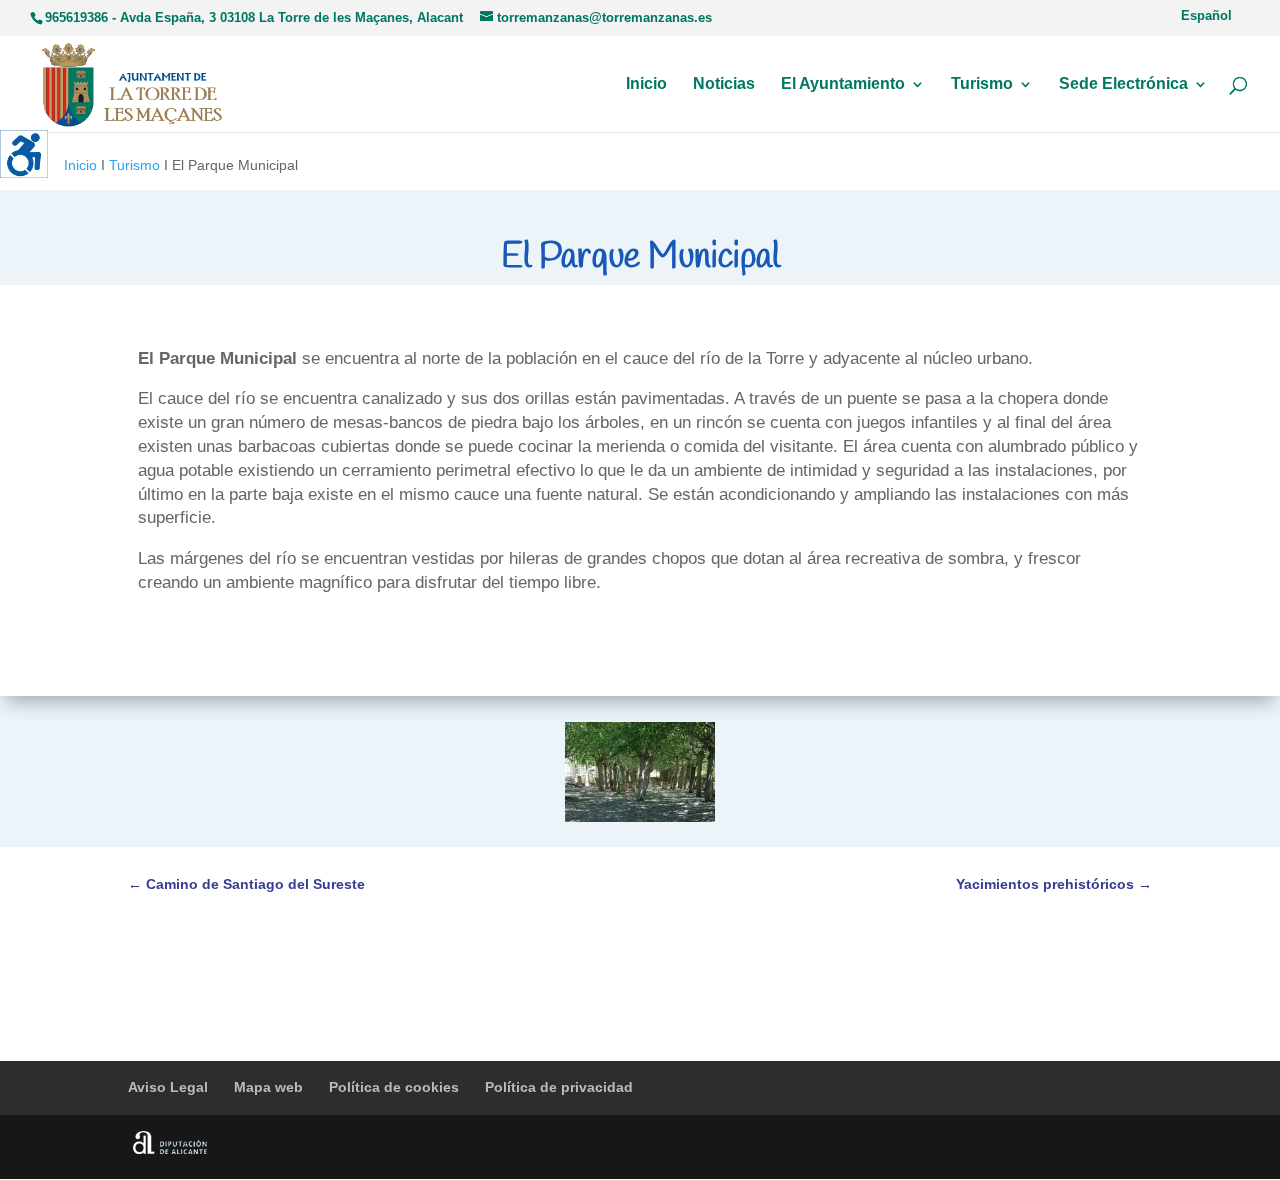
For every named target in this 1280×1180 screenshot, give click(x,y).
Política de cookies (394, 1087)
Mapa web (268, 1087)
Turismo (982, 84)
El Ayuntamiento (843, 84)
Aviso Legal (168, 1087)
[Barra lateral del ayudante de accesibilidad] (24, 154)
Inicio (646, 84)
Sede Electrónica (1123, 84)
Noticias (724, 84)
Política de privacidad (559, 1087)
